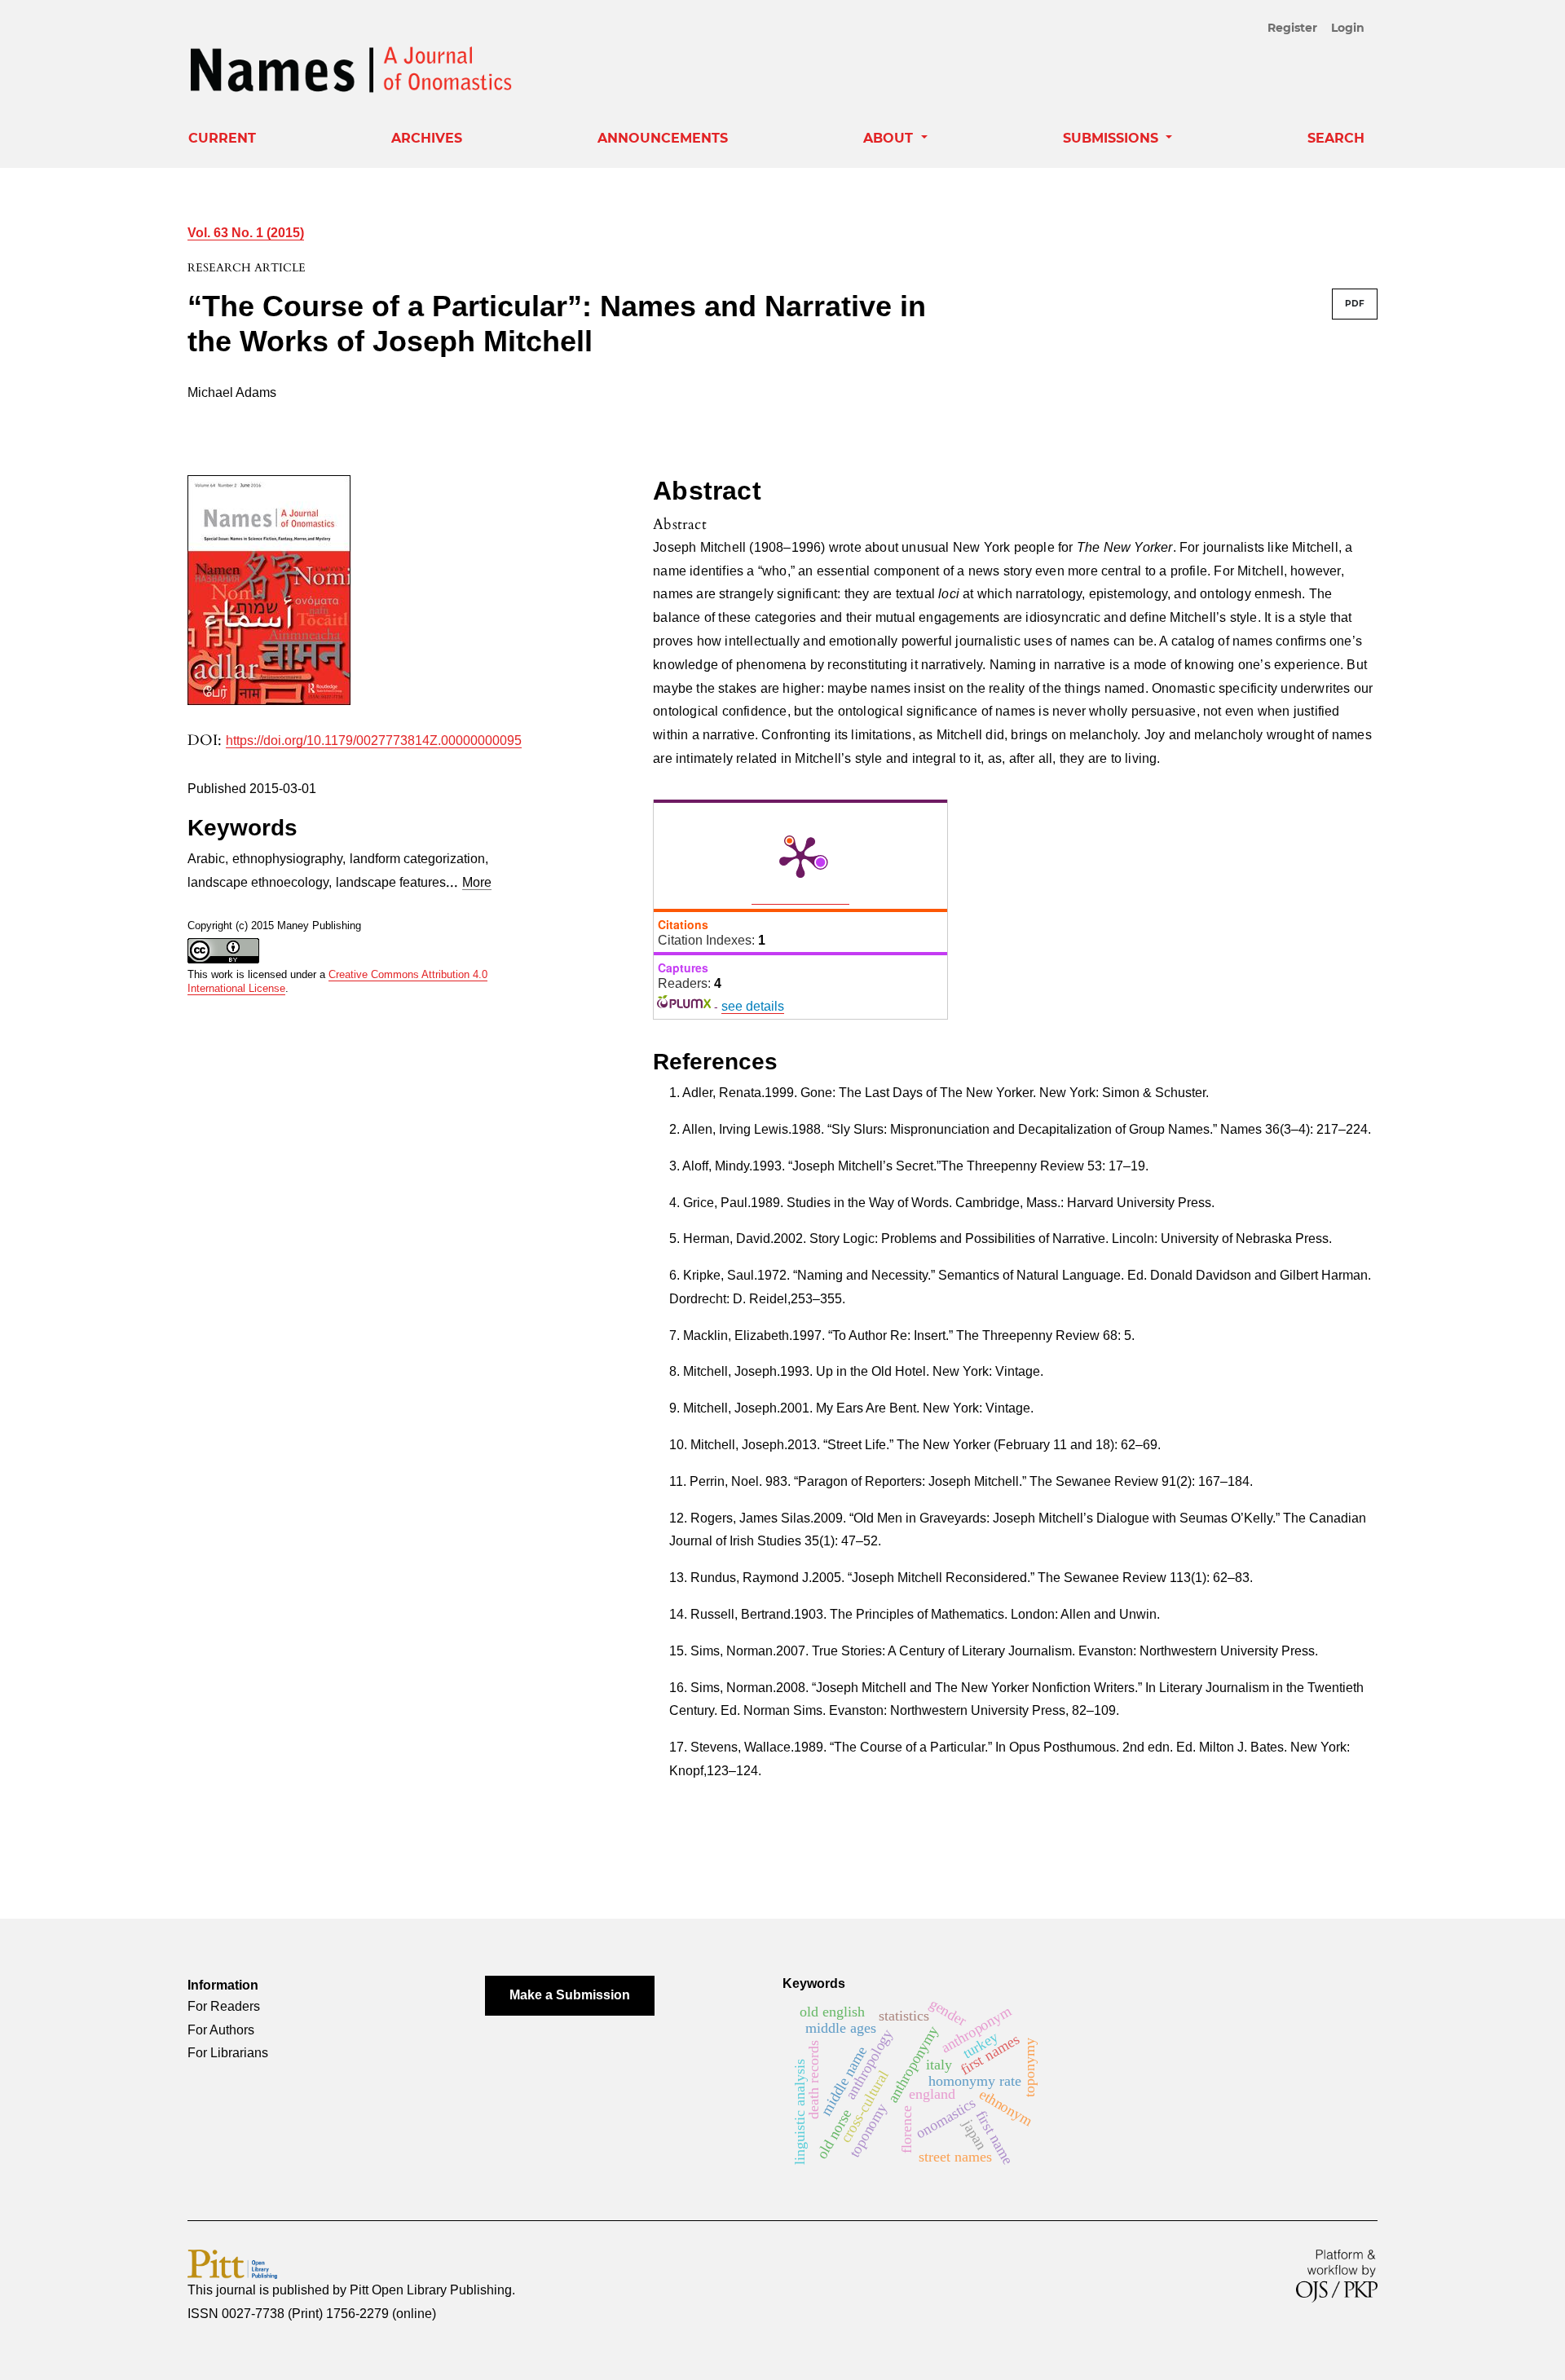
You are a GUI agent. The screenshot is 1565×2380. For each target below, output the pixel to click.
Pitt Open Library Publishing (431, 2290)
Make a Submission (570, 1995)
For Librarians (228, 2053)
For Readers (224, 2006)
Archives (427, 138)
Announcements (663, 138)
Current (222, 138)
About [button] (890, 138)
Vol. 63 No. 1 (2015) (246, 233)
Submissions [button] (1113, 138)
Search (1336, 138)
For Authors (221, 2030)
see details (753, 1006)
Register (1292, 28)
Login (1348, 28)
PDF (1355, 304)
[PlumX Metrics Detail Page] (800, 856)
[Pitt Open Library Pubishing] (232, 2263)
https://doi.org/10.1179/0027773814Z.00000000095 (374, 740)
